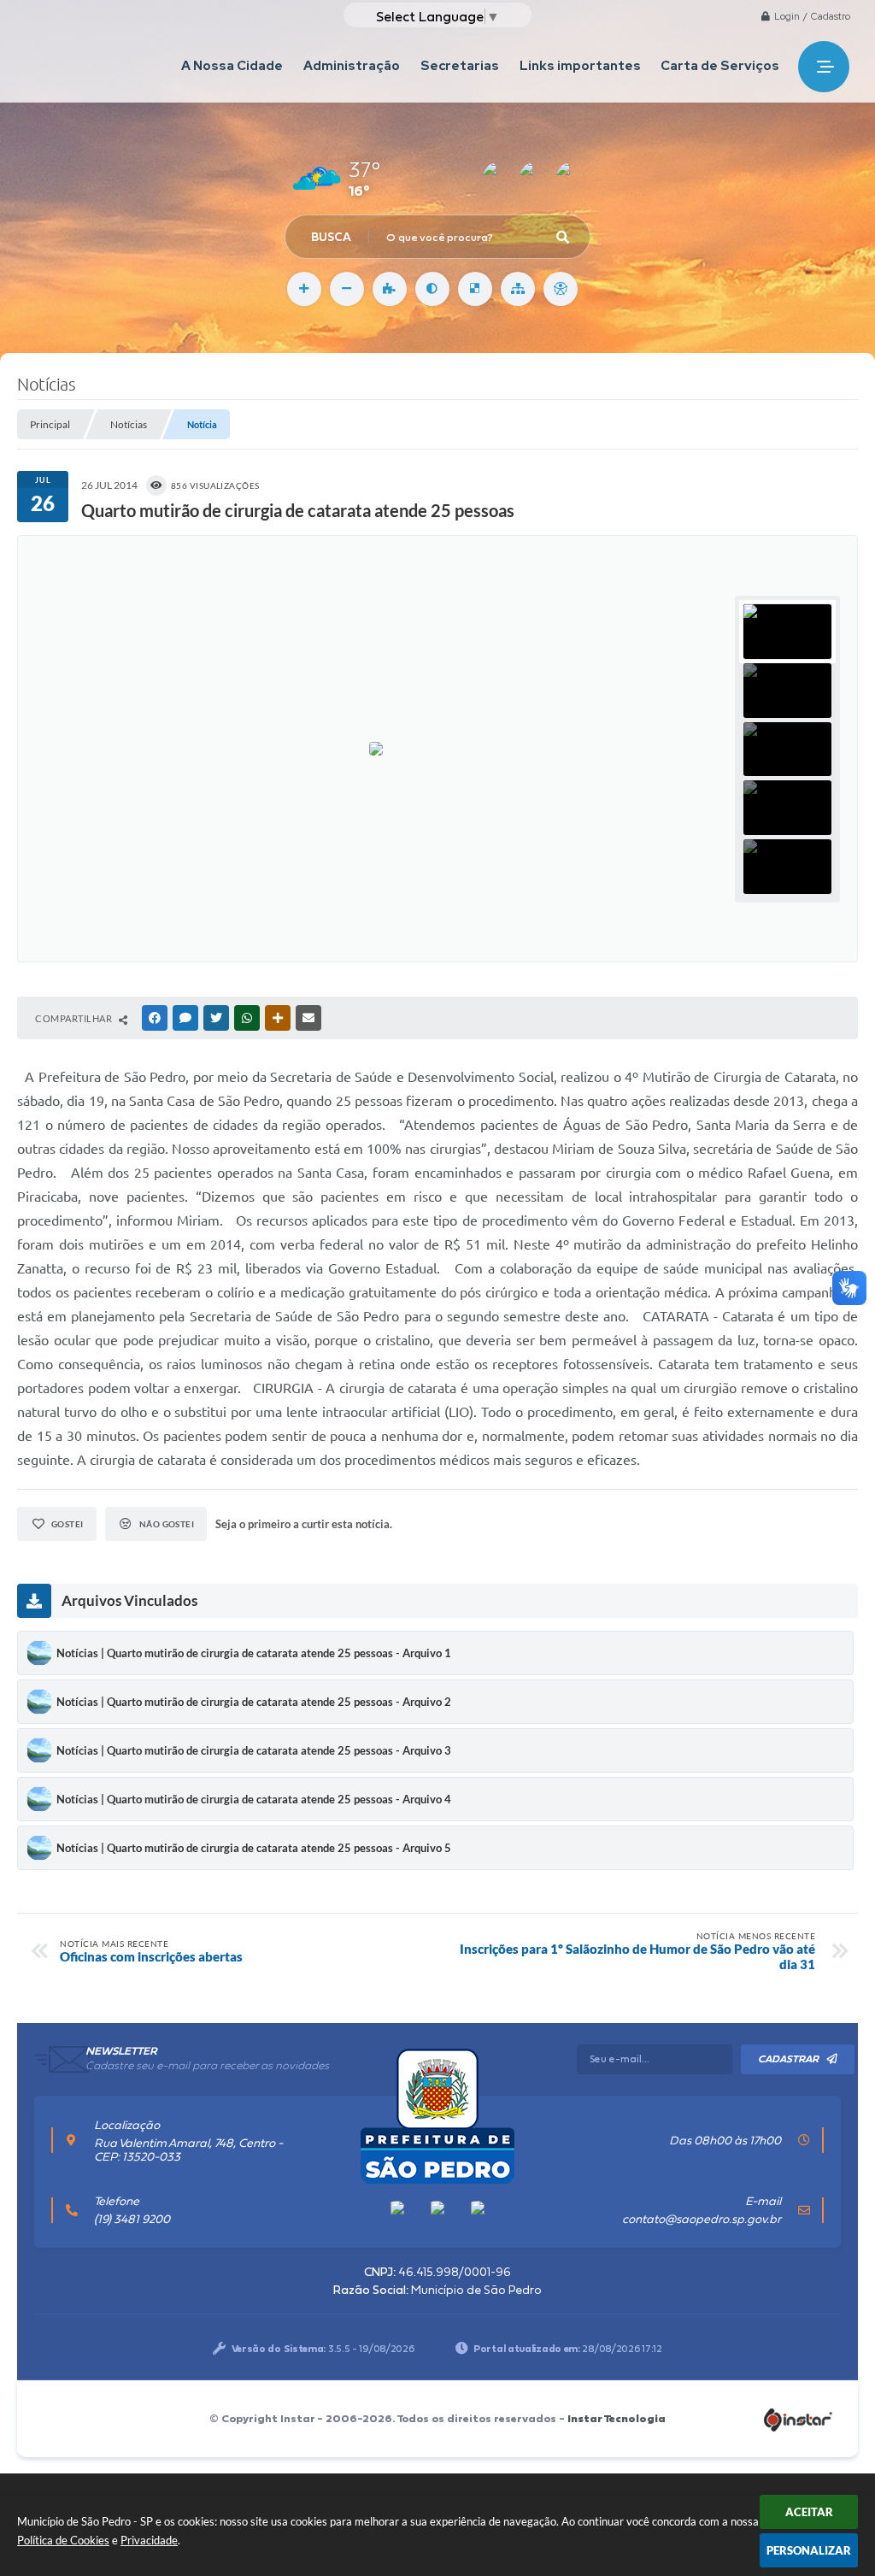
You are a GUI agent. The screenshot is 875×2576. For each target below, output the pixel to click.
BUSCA (331, 237)
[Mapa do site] (518, 289)
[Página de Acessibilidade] (561, 289)
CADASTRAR (788, 2059)
